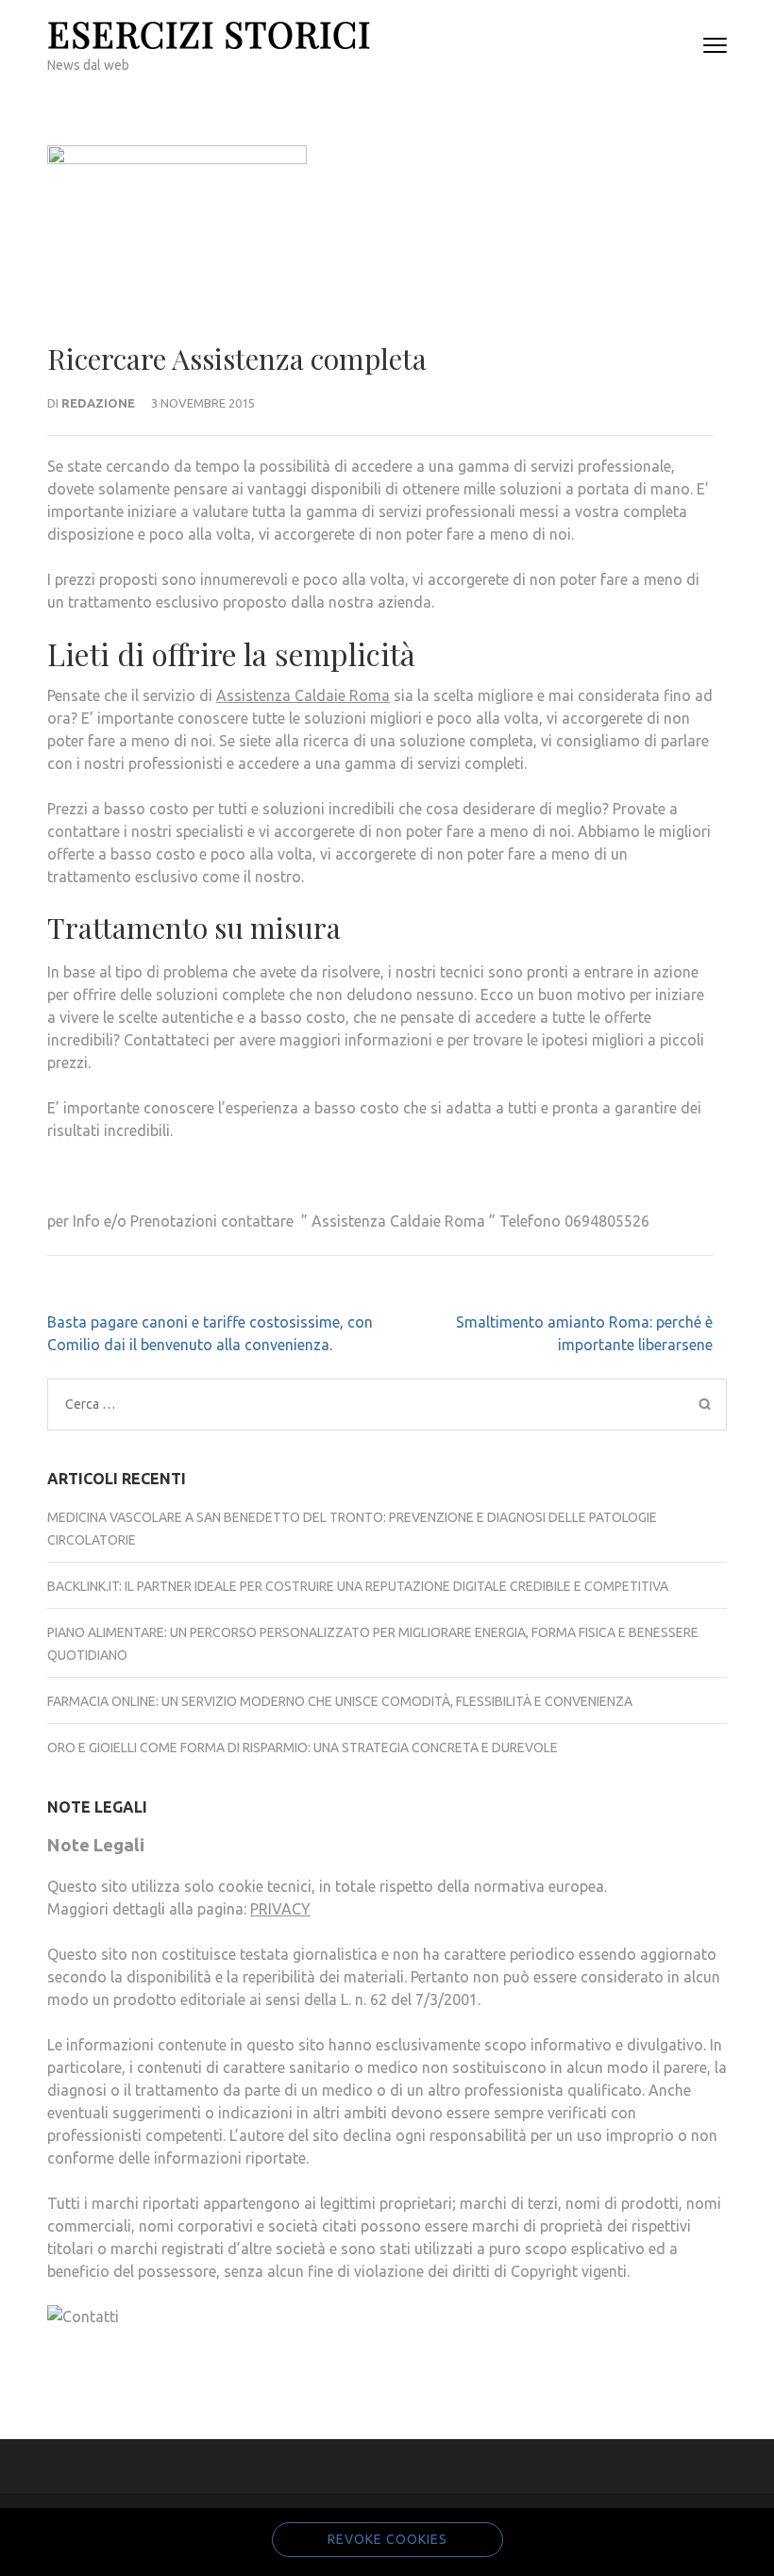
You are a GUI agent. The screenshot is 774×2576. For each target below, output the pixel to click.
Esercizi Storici (209, 33)
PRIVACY (280, 1909)
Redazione (98, 403)
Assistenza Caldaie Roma (303, 695)
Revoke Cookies (387, 2539)
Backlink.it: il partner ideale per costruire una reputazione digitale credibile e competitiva (358, 1586)
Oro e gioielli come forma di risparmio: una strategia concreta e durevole (303, 1748)
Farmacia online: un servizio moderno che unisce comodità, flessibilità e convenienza (340, 1701)
